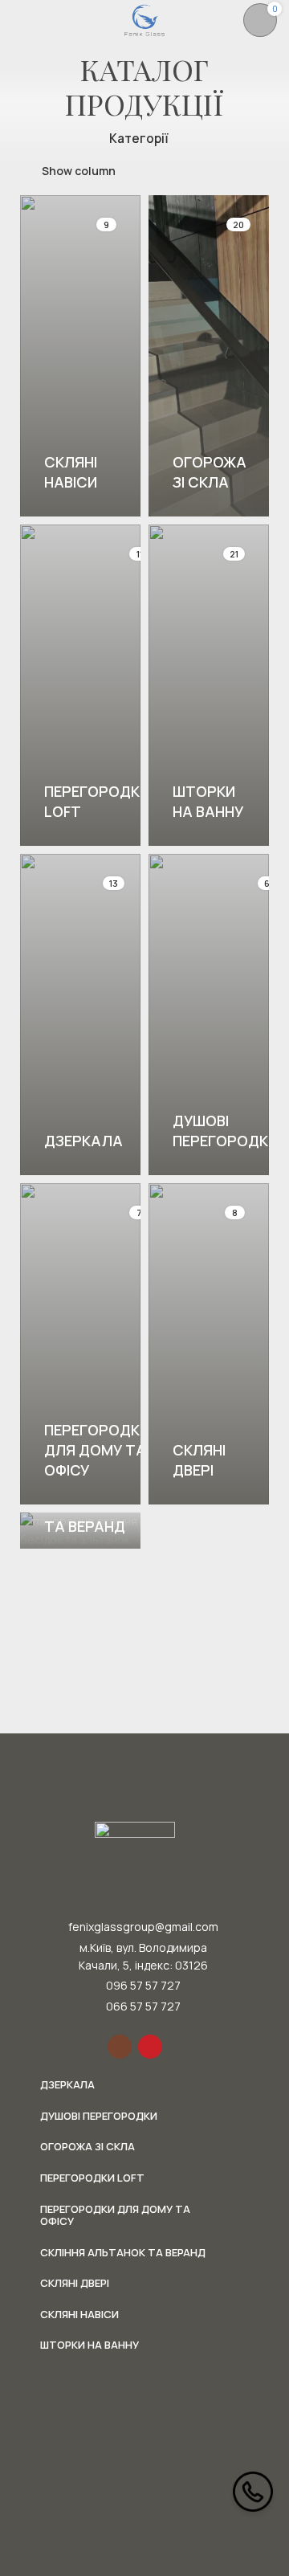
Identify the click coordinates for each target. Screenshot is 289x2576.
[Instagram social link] (120, 2047)
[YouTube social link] (150, 2047)
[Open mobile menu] (18, 20)
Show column (79, 171)
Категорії (139, 139)
